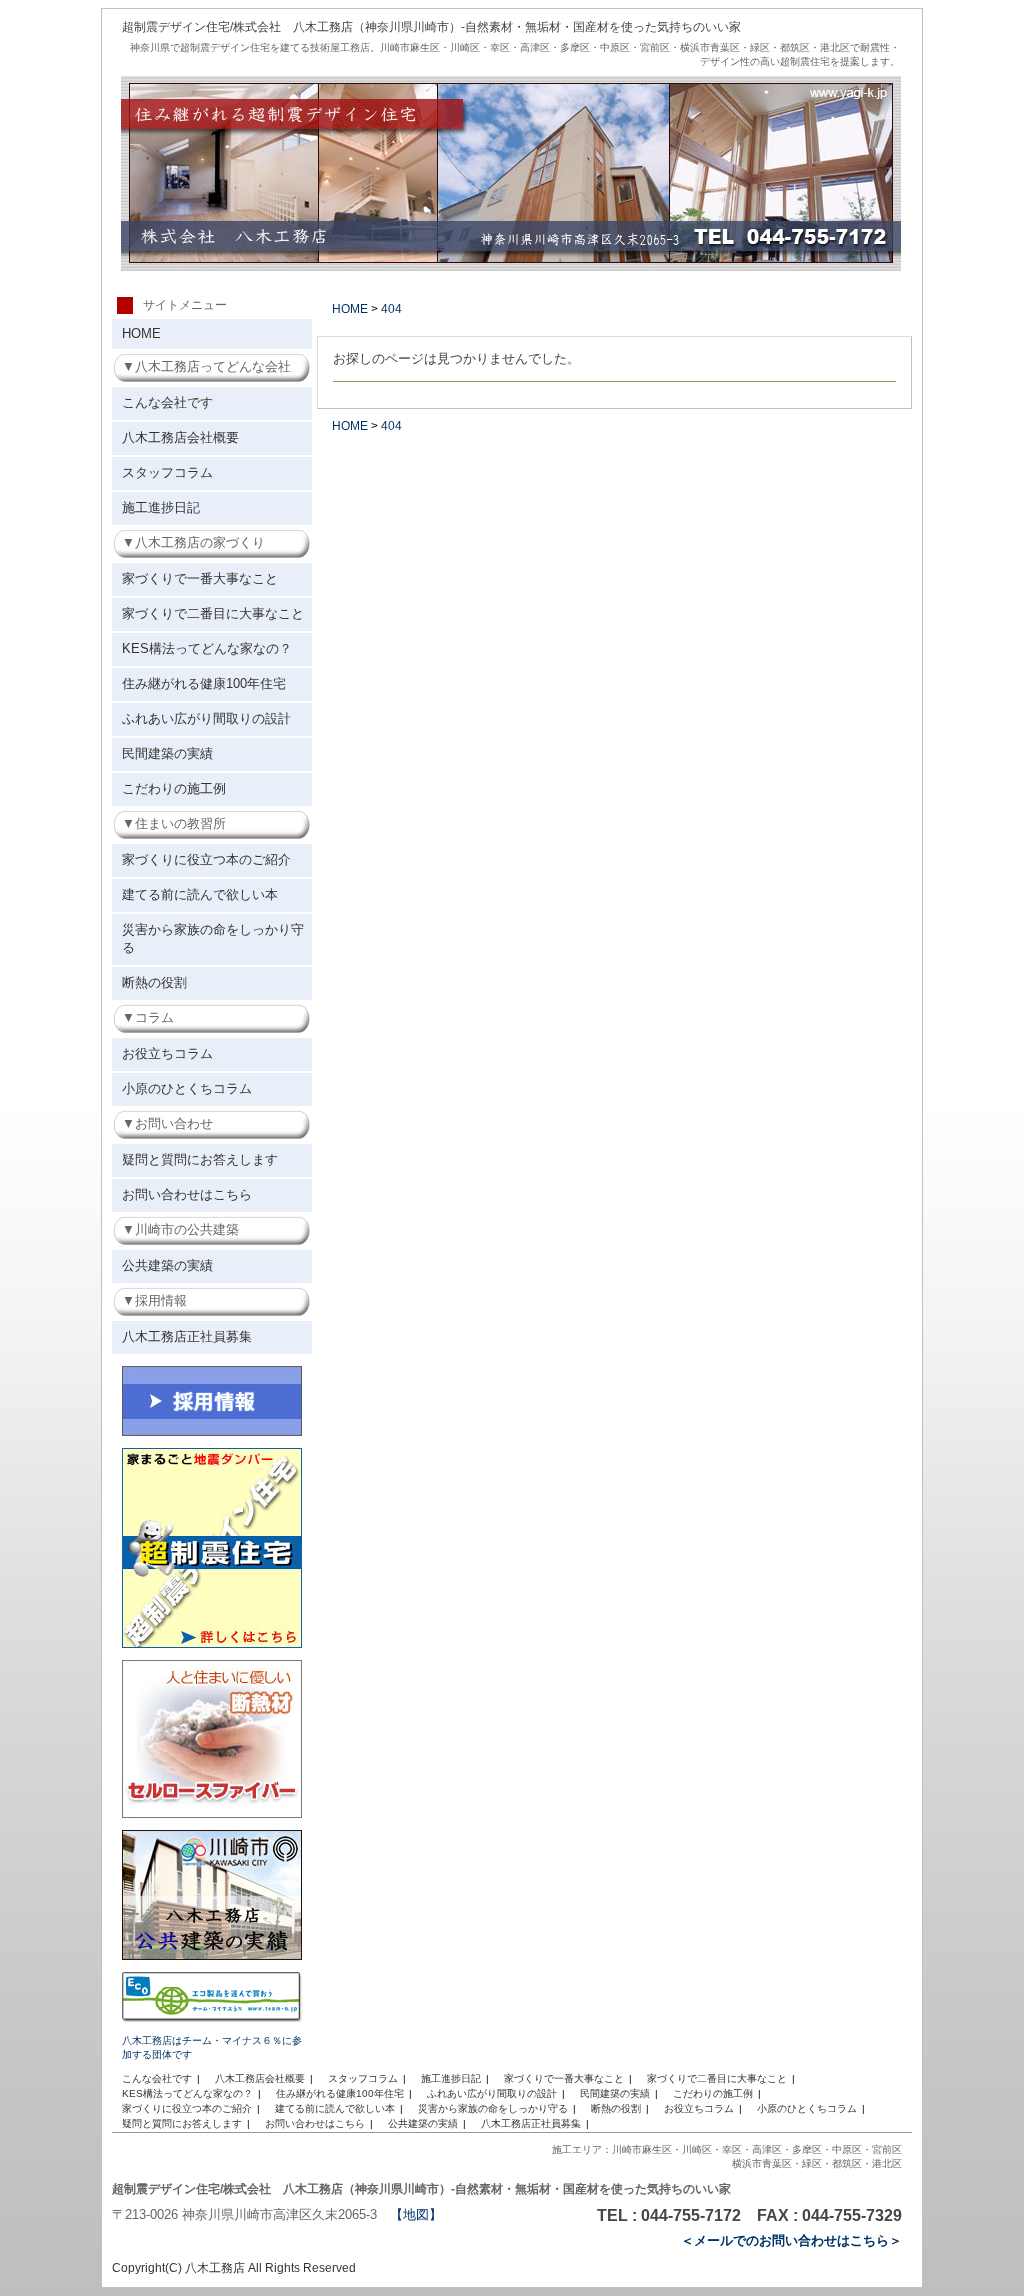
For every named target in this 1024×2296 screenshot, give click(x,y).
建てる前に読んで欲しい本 (200, 894)
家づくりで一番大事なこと (200, 578)
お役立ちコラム (167, 1053)
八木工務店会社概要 (180, 437)
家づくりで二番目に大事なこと (213, 613)
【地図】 (416, 2214)
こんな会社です (167, 402)
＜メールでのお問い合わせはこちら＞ (791, 2240)
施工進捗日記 (161, 507)
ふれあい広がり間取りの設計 (206, 718)
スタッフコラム (167, 472)
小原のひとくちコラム (187, 1088)
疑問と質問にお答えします (200, 1159)
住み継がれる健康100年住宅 (204, 683)
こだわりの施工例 (174, 788)
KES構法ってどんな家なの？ (207, 648)
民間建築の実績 (167, 753)
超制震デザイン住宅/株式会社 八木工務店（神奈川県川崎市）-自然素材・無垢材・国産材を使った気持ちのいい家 (431, 27)
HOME (141, 333)
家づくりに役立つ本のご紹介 (206, 859)
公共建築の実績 (167, 1265)
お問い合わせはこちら (187, 1194)
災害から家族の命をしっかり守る (213, 938)
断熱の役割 (154, 982)
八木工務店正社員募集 (187, 1336)
